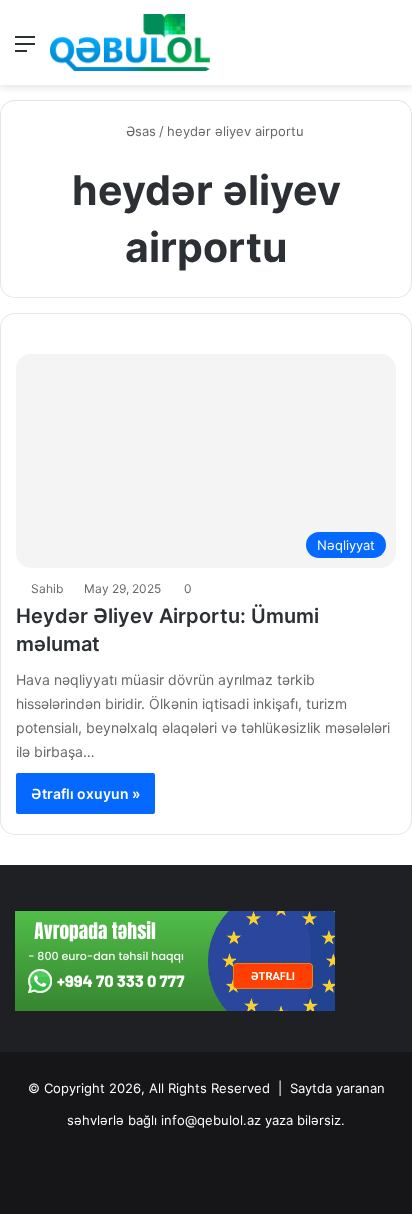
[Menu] (25, 50)
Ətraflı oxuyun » (85, 793)
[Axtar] (387, 50)
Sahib (47, 588)
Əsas (139, 131)
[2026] (130, 42)
